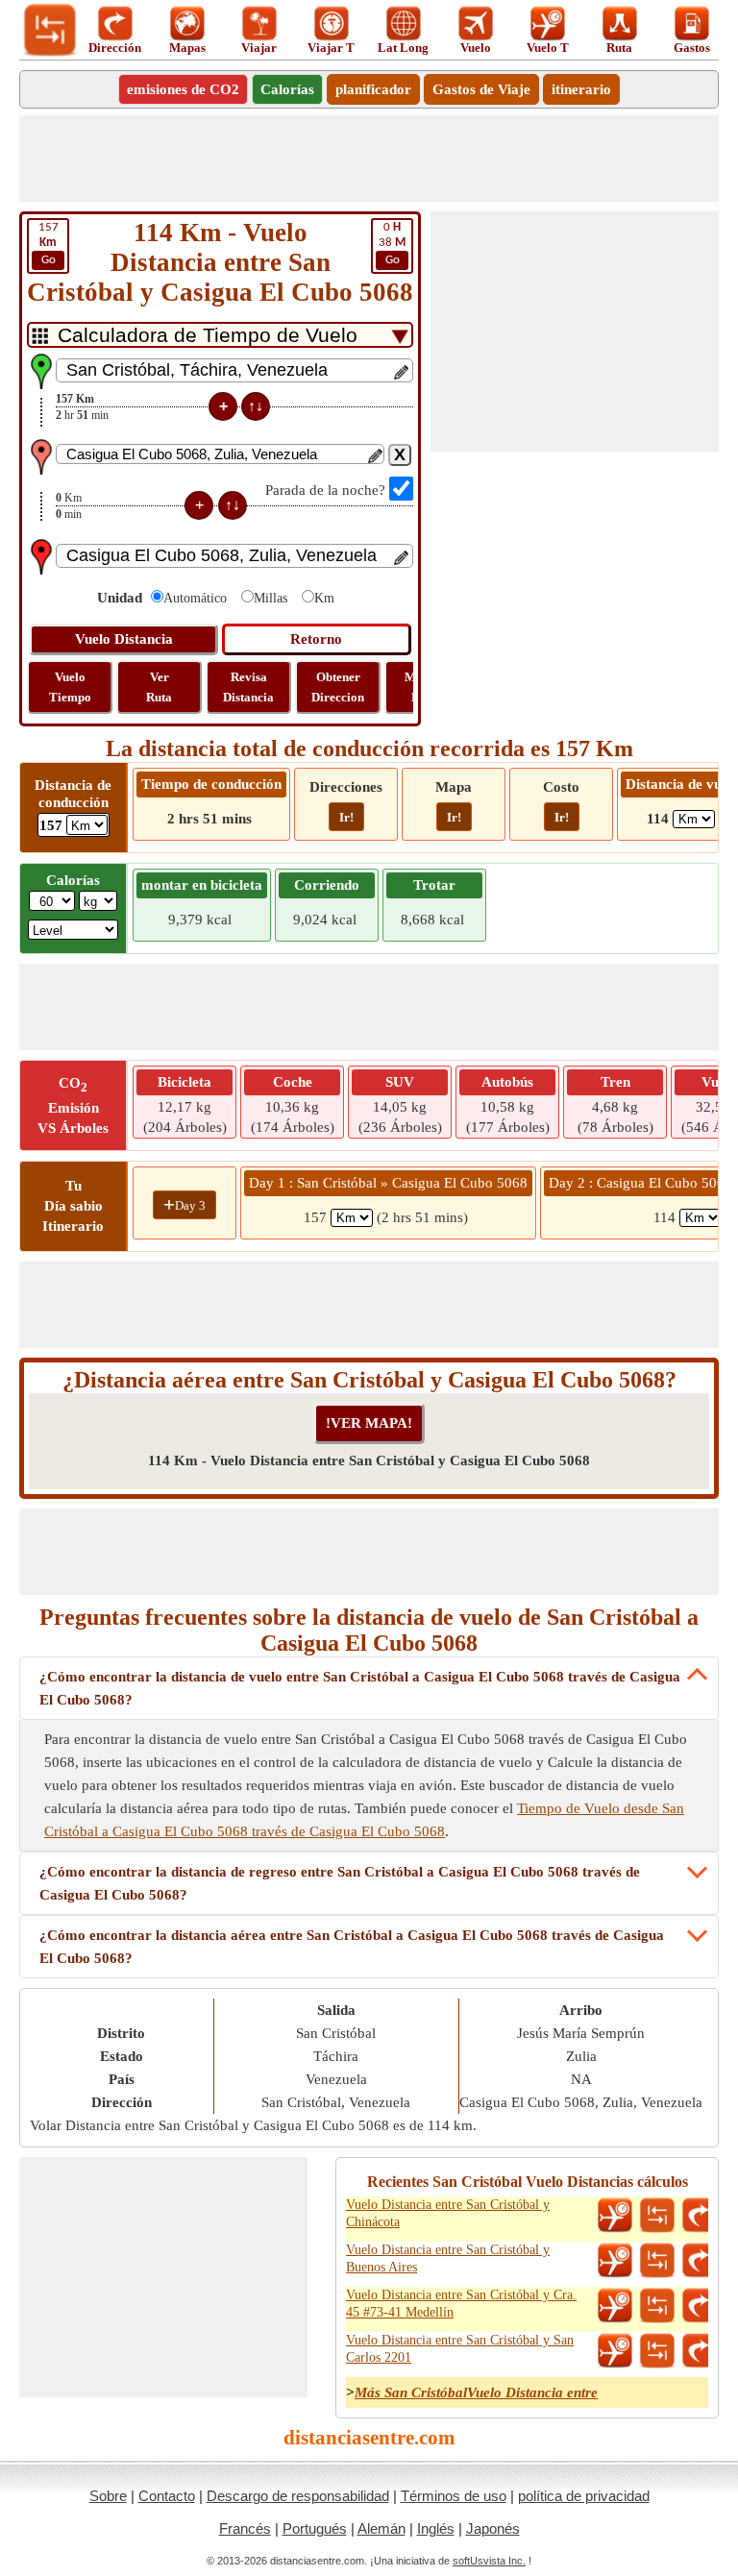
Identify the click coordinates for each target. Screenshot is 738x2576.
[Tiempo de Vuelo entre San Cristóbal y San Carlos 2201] (615, 2351)
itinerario (581, 89)
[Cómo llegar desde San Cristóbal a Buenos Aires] (700, 2261)
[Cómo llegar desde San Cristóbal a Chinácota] (700, 2216)
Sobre (108, 2496)
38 (392, 244)
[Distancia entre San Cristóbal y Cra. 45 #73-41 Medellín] (657, 2306)
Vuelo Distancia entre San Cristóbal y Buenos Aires (448, 2258)
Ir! (346, 817)
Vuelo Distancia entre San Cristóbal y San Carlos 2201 (460, 2349)
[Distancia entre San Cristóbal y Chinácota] (657, 2216)
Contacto (167, 2496)
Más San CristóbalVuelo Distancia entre (476, 2392)
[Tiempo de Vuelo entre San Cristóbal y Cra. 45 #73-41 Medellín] (615, 2306)
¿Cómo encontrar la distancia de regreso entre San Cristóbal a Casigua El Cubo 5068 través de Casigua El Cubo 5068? (340, 1883)
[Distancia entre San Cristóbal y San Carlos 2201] (657, 2351)
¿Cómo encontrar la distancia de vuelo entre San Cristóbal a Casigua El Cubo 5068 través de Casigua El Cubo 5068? (360, 1688)
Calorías (287, 89)
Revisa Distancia (248, 687)
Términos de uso (454, 2496)
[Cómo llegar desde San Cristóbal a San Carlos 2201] (700, 2351)
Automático (195, 598)
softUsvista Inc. (489, 2561)
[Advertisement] (369, 159)
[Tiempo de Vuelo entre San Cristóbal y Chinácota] (615, 2216)
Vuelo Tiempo (70, 687)
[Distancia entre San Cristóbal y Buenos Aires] (657, 2261)
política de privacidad (584, 2496)
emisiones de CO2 (183, 89)
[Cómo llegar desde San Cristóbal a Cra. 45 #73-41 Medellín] (700, 2306)
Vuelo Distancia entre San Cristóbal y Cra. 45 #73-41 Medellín (461, 2304)
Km (324, 598)
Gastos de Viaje (481, 89)
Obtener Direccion (338, 687)
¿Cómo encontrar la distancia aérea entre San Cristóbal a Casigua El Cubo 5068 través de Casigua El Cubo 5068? (352, 1947)
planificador (373, 89)
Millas (271, 598)
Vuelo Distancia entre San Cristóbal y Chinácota (448, 2213)
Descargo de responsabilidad (298, 2496)
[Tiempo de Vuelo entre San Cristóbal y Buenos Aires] (615, 2261)
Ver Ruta (159, 687)
